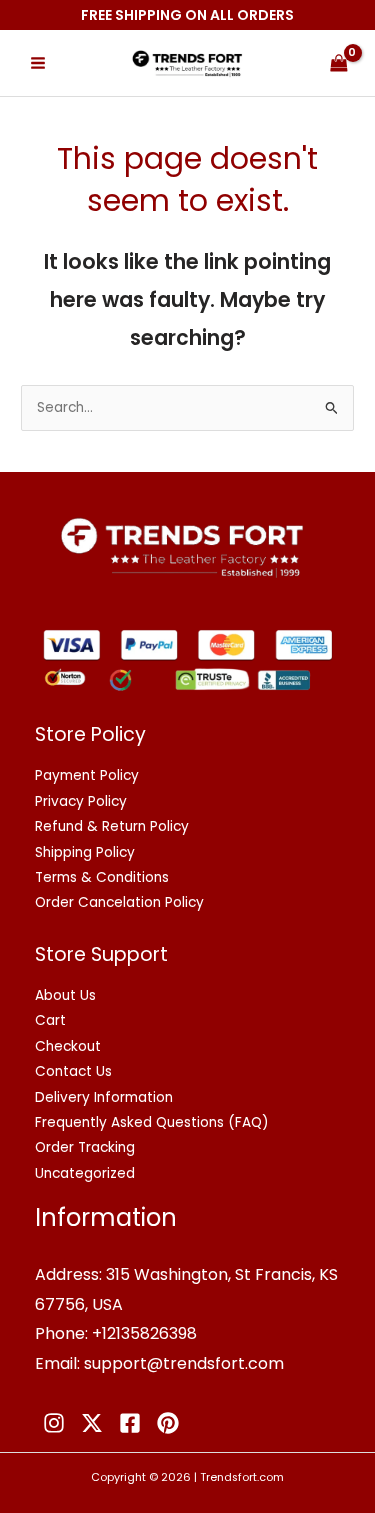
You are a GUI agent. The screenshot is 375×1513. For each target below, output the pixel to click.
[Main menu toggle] (37, 63)
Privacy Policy (81, 801)
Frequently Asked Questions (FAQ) (152, 1122)
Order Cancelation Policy (119, 902)
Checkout (68, 1046)
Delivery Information (104, 1097)
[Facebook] (130, 1423)
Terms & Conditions (102, 877)
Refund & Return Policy (112, 826)
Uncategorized (85, 1173)
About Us (65, 995)
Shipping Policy (85, 852)
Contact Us (73, 1071)
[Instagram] (54, 1423)
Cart (50, 1020)
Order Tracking (85, 1147)
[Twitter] (92, 1423)
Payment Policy (87, 775)
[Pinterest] (168, 1423)
